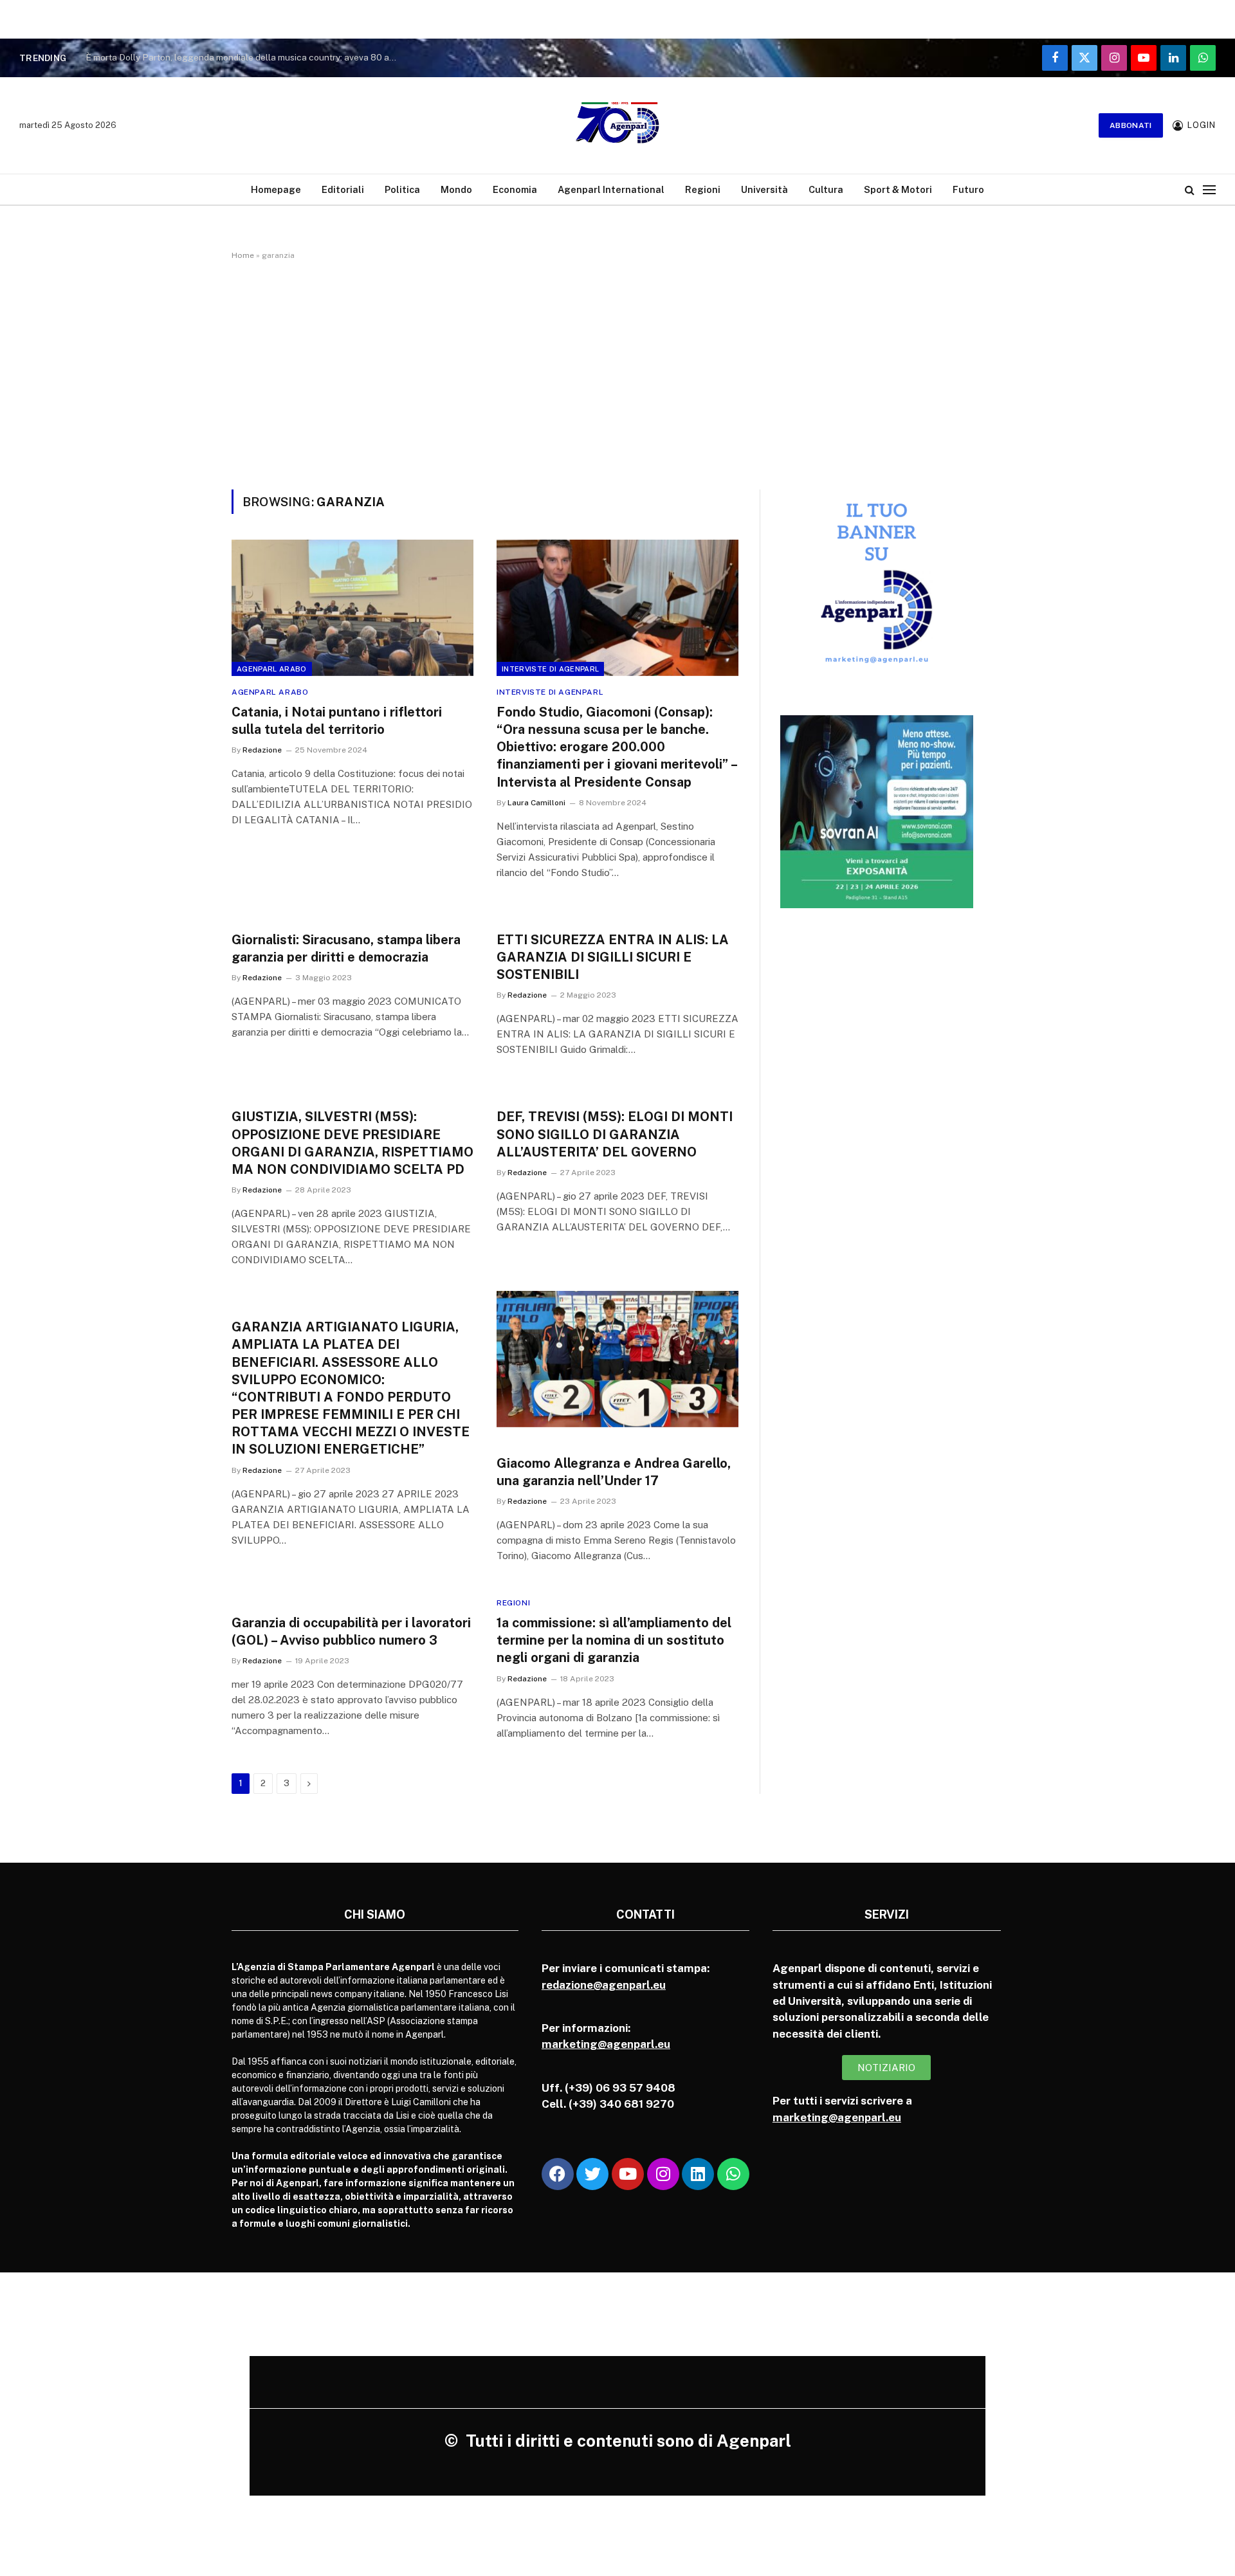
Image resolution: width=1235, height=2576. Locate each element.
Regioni (703, 189)
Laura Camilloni (536, 803)
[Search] (1190, 189)
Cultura (826, 189)
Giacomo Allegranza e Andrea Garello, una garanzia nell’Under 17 (614, 1472)
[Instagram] (663, 2174)
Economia (515, 189)
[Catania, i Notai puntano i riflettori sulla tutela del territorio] (352, 608)
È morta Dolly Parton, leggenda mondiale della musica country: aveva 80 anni (243, 57)
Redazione (262, 750)
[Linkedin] (698, 2174)
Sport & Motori (898, 189)
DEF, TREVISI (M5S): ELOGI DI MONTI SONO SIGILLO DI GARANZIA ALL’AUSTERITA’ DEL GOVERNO (615, 1134)
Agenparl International (611, 189)
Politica (402, 189)
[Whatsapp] (733, 2174)
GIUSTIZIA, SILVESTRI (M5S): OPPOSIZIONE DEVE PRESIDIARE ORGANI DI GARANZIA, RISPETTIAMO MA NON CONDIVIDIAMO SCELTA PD (352, 1143)
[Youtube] (628, 2174)
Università (764, 189)
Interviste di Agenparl (550, 669)
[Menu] (1209, 189)
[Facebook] (558, 2174)
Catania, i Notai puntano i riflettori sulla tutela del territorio (337, 721)
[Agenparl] (617, 125)
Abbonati (1131, 125)
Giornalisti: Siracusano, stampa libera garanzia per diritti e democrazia (346, 948)
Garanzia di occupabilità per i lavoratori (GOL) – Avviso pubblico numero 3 (351, 1631)
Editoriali (343, 189)
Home (243, 255)
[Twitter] (592, 2174)
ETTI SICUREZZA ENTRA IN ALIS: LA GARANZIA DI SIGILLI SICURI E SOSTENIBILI (613, 957)
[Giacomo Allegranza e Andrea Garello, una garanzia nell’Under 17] (617, 1359)
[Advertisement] (617, 372)
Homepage (276, 189)
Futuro (968, 189)
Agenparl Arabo (272, 669)
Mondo (456, 189)
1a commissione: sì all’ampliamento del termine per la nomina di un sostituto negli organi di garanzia (614, 1640)
